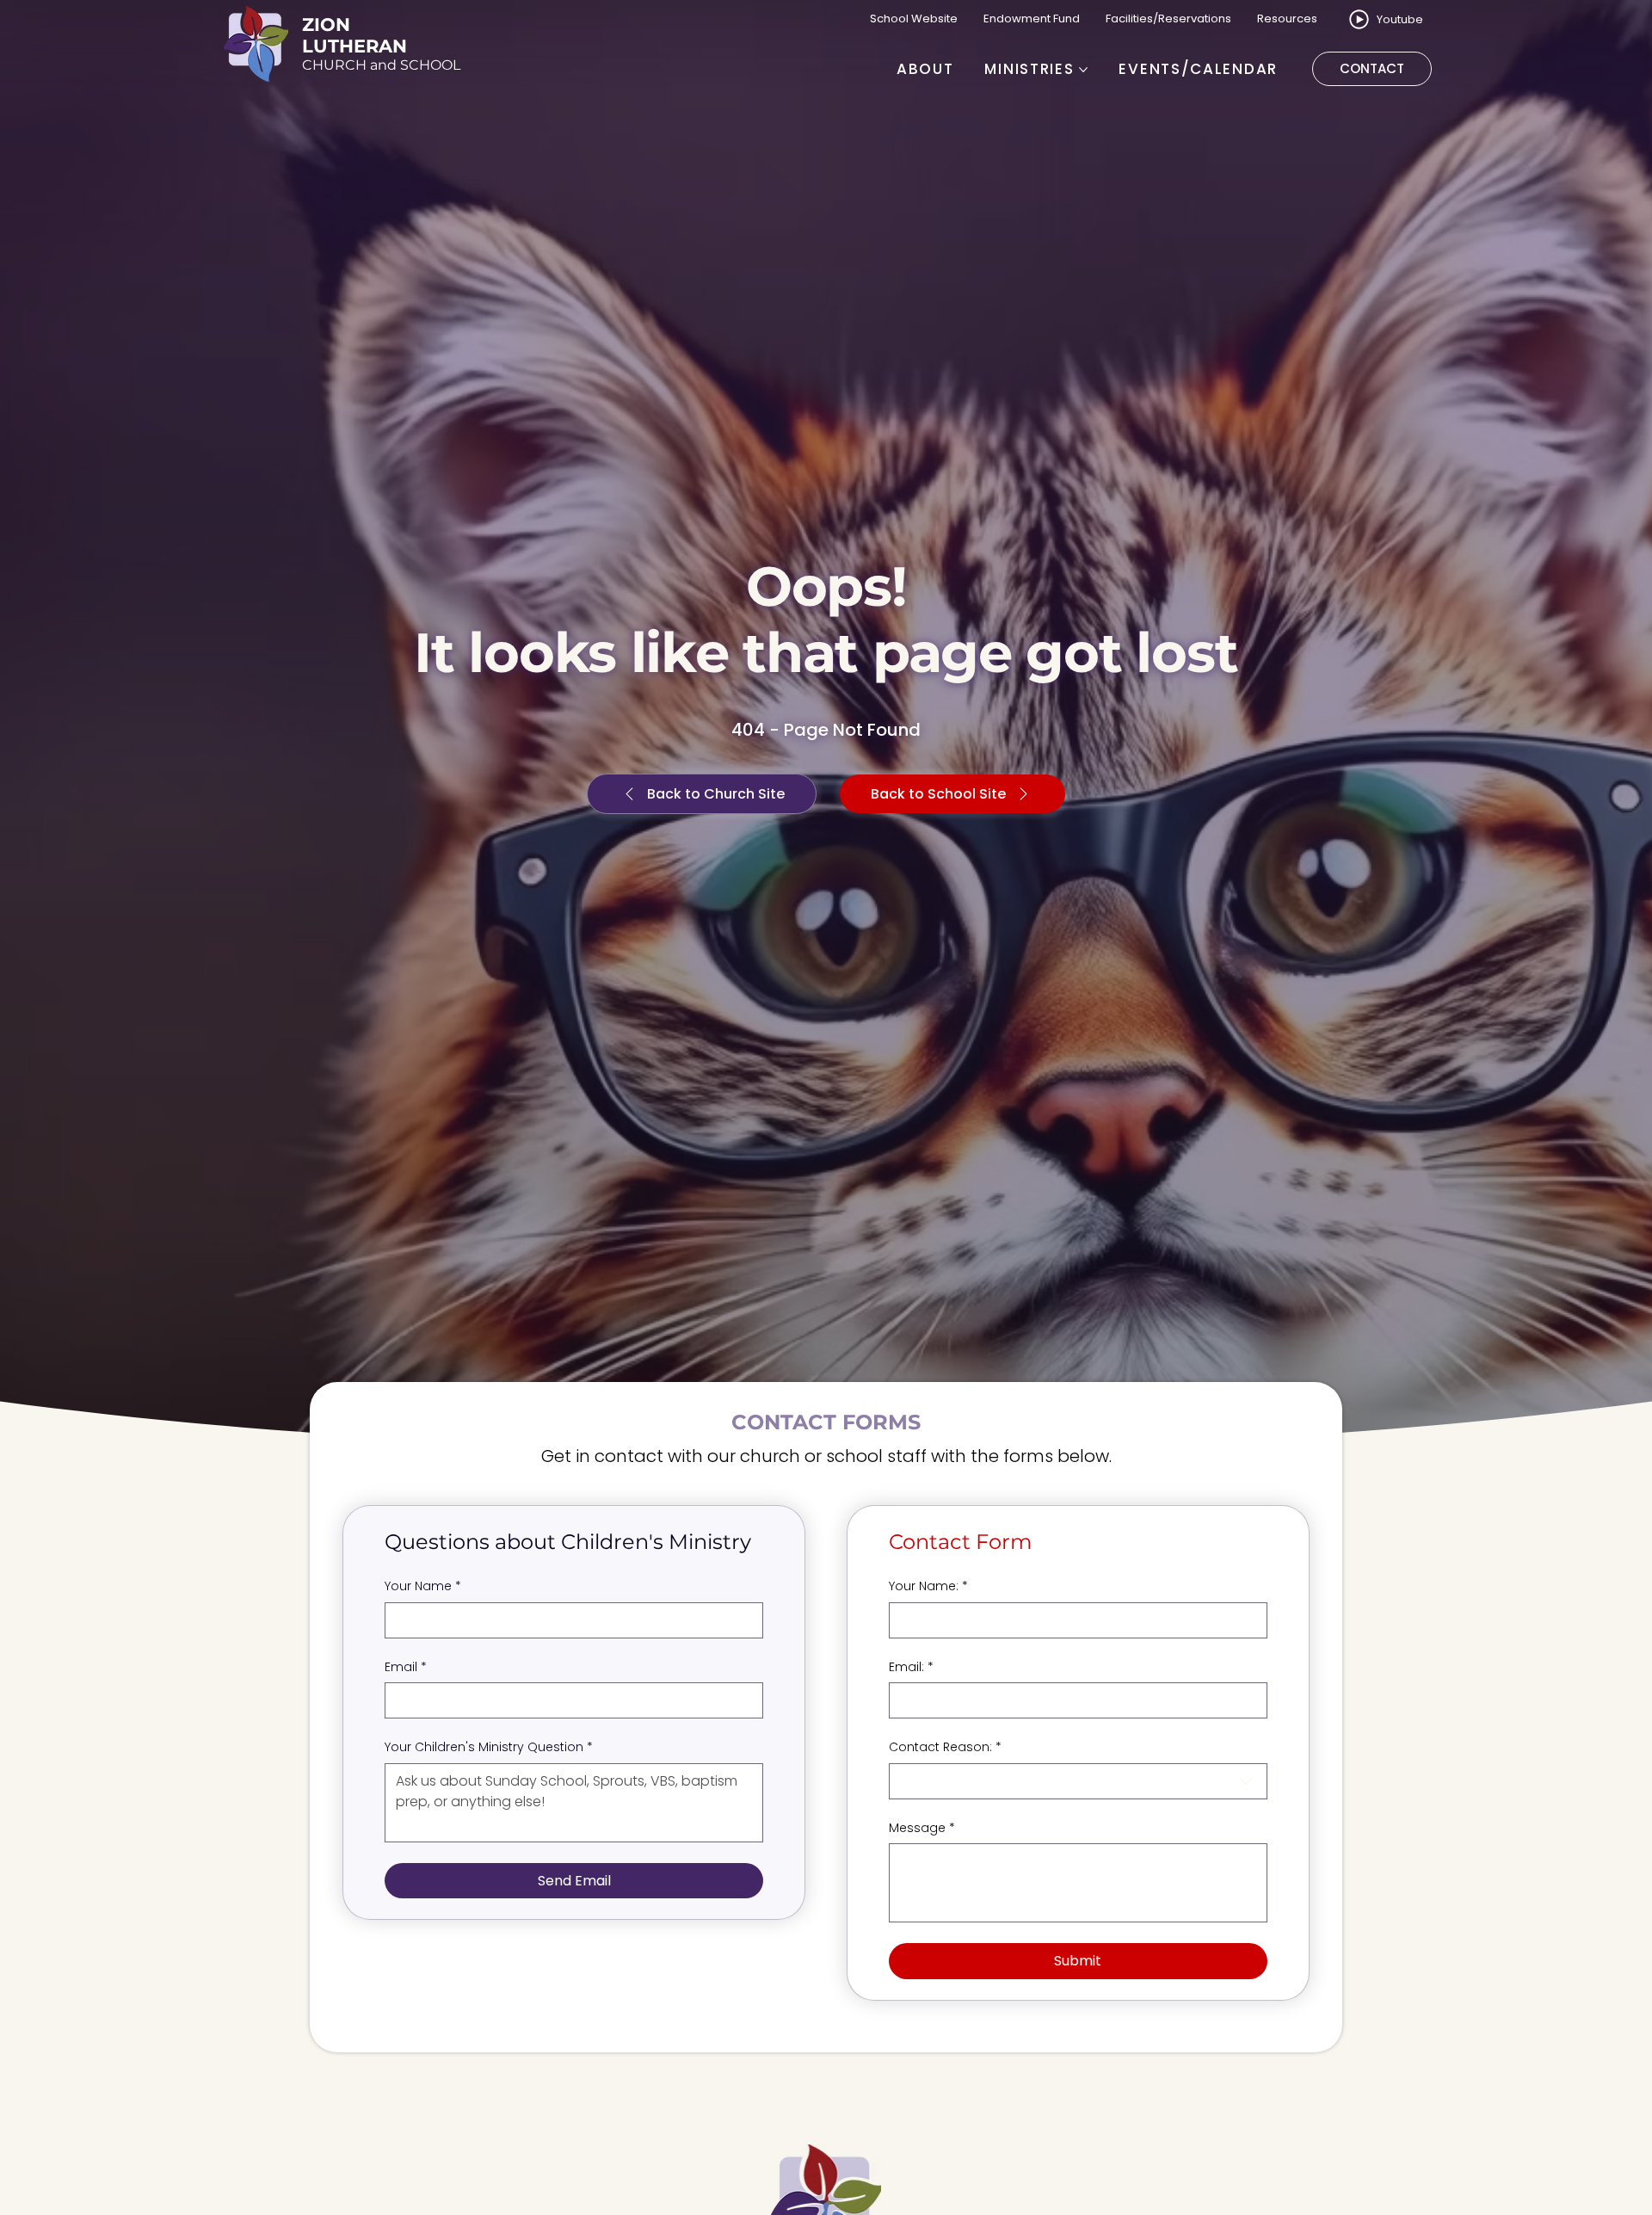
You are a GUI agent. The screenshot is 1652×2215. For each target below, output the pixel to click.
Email (406, 1667)
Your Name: (928, 1586)
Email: (911, 1667)
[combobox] (1078, 1781)
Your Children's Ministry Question (489, 1747)
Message (922, 1828)
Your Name (423, 1586)
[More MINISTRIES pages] (1083, 70)
